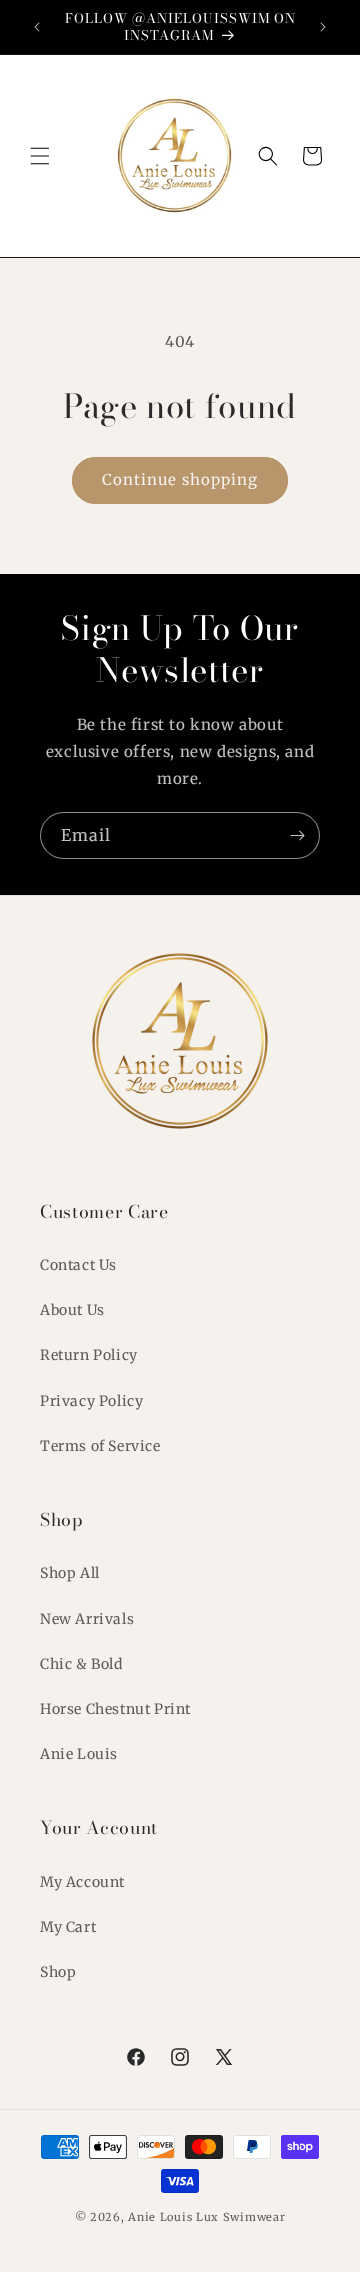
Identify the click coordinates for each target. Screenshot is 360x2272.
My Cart (68, 1927)
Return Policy (89, 1355)
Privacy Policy (91, 1401)
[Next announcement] (323, 27)
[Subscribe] (297, 835)
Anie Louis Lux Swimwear (206, 2217)
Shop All (70, 1573)
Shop (58, 1972)
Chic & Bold (81, 1664)
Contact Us (78, 1265)
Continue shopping (180, 479)
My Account (82, 1882)
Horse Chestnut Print (115, 1709)
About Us (72, 1310)
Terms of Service (100, 1446)
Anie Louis (79, 1754)
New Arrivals (87, 1619)
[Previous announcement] (37, 27)
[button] (40, 156)
